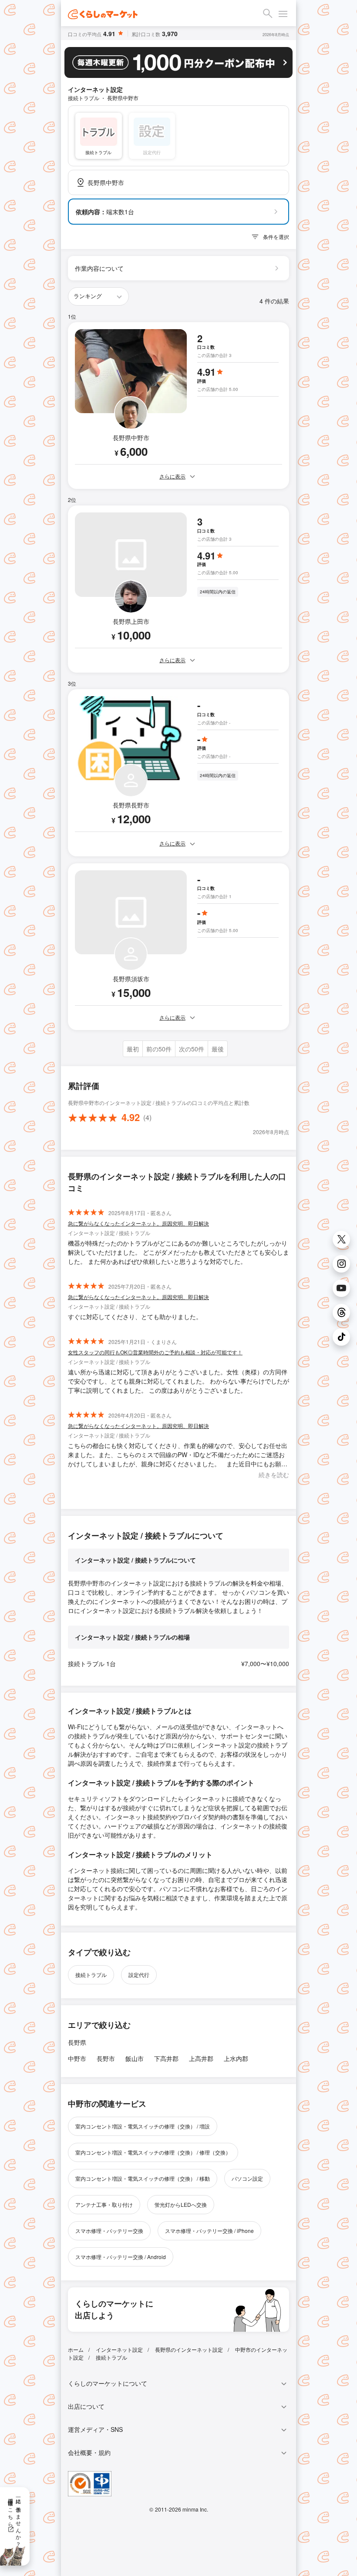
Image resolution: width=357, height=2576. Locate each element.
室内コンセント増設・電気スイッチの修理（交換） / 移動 (143, 2178)
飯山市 (135, 2058)
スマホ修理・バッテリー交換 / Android (121, 2257)
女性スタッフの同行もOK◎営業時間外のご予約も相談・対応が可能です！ (155, 1352)
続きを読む (274, 1475)
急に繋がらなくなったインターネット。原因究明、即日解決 (138, 1223)
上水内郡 (236, 2058)
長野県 (77, 2042)
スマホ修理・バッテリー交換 (109, 2231)
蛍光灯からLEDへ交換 (181, 2204)
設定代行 (139, 1975)
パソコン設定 (247, 2178)
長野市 (106, 2058)
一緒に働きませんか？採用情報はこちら (15, 2519)
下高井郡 (166, 2058)
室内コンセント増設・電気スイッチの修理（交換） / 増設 (143, 2126)
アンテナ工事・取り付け (104, 2204)
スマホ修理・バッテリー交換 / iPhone (209, 2231)
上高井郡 (201, 2058)
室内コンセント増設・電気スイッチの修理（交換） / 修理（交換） (153, 2152)
